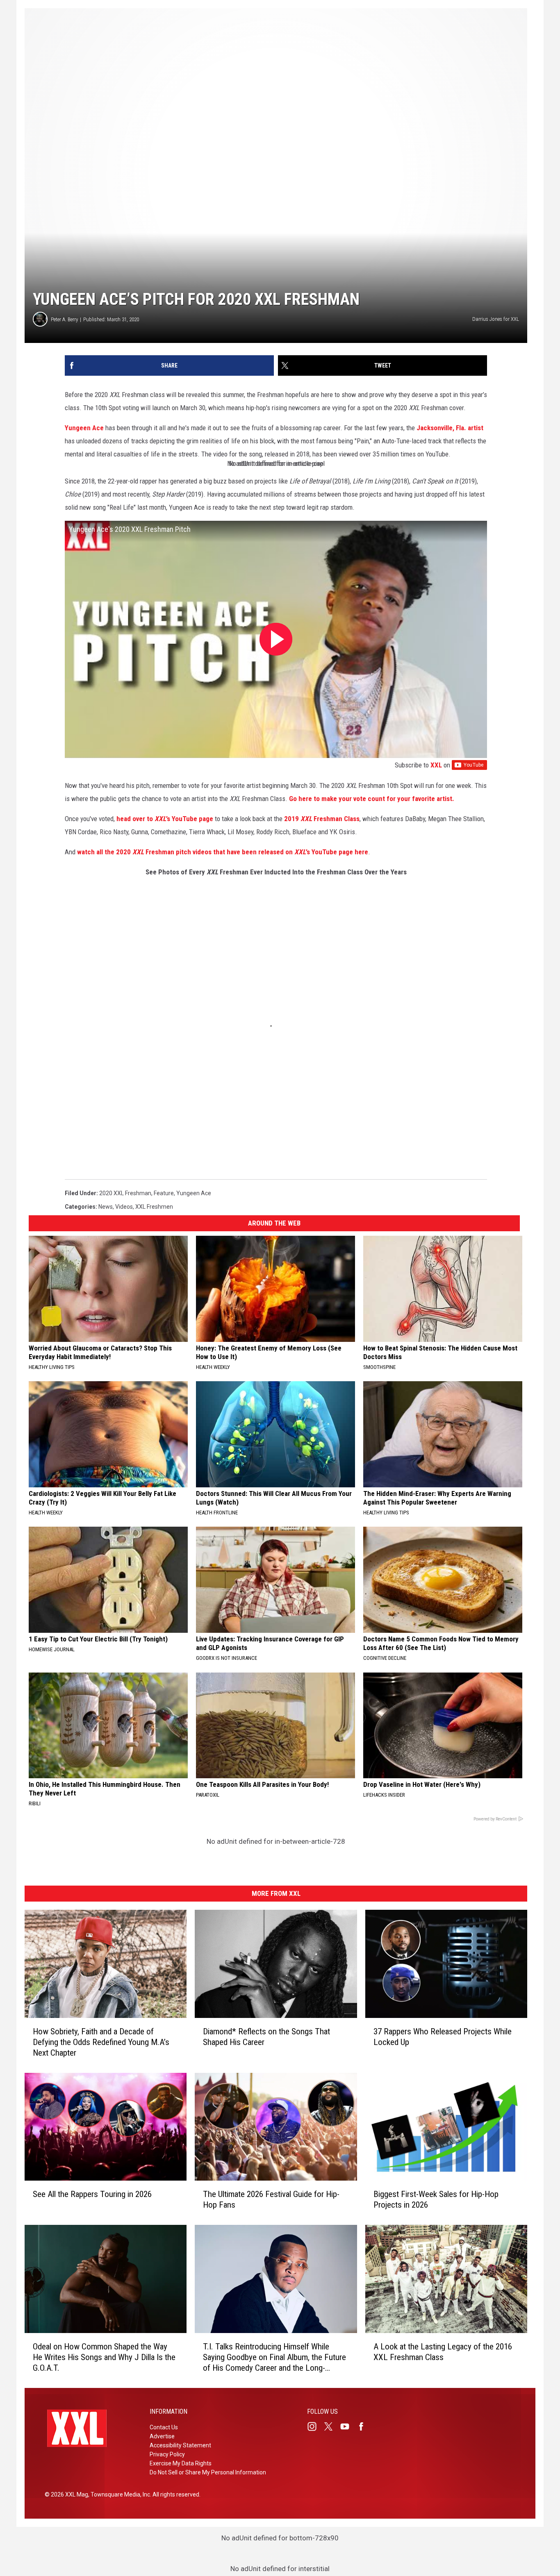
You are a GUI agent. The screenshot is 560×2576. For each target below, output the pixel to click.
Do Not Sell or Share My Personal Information (208, 2472)
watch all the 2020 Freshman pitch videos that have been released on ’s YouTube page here (223, 852)
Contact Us (164, 2427)
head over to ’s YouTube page (165, 819)
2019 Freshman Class (322, 819)
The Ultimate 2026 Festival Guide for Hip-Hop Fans (271, 2199)
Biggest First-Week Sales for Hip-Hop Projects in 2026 (436, 2199)
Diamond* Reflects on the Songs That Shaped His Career (266, 2036)
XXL (436, 765)
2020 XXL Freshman (125, 1193)
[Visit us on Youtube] (348, 2426)
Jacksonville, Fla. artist (450, 428)
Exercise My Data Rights (181, 2463)
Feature (164, 1193)
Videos (124, 1207)
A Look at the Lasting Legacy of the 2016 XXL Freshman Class (443, 2352)
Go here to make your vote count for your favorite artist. (372, 799)
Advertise (162, 2436)
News (106, 1207)
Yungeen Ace (84, 428)
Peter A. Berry (64, 319)
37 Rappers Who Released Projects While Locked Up (443, 2036)
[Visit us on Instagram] (315, 2426)
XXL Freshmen (154, 1207)
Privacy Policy (167, 2454)
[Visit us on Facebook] (364, 2426)
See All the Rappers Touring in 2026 (92, 2194)
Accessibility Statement (180, 2445)
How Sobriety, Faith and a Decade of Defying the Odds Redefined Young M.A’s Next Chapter (101, 2042)
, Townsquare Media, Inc (119, 2494)
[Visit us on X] (332, 2426)
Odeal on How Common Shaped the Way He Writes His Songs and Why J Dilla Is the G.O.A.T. (104, 2357)
